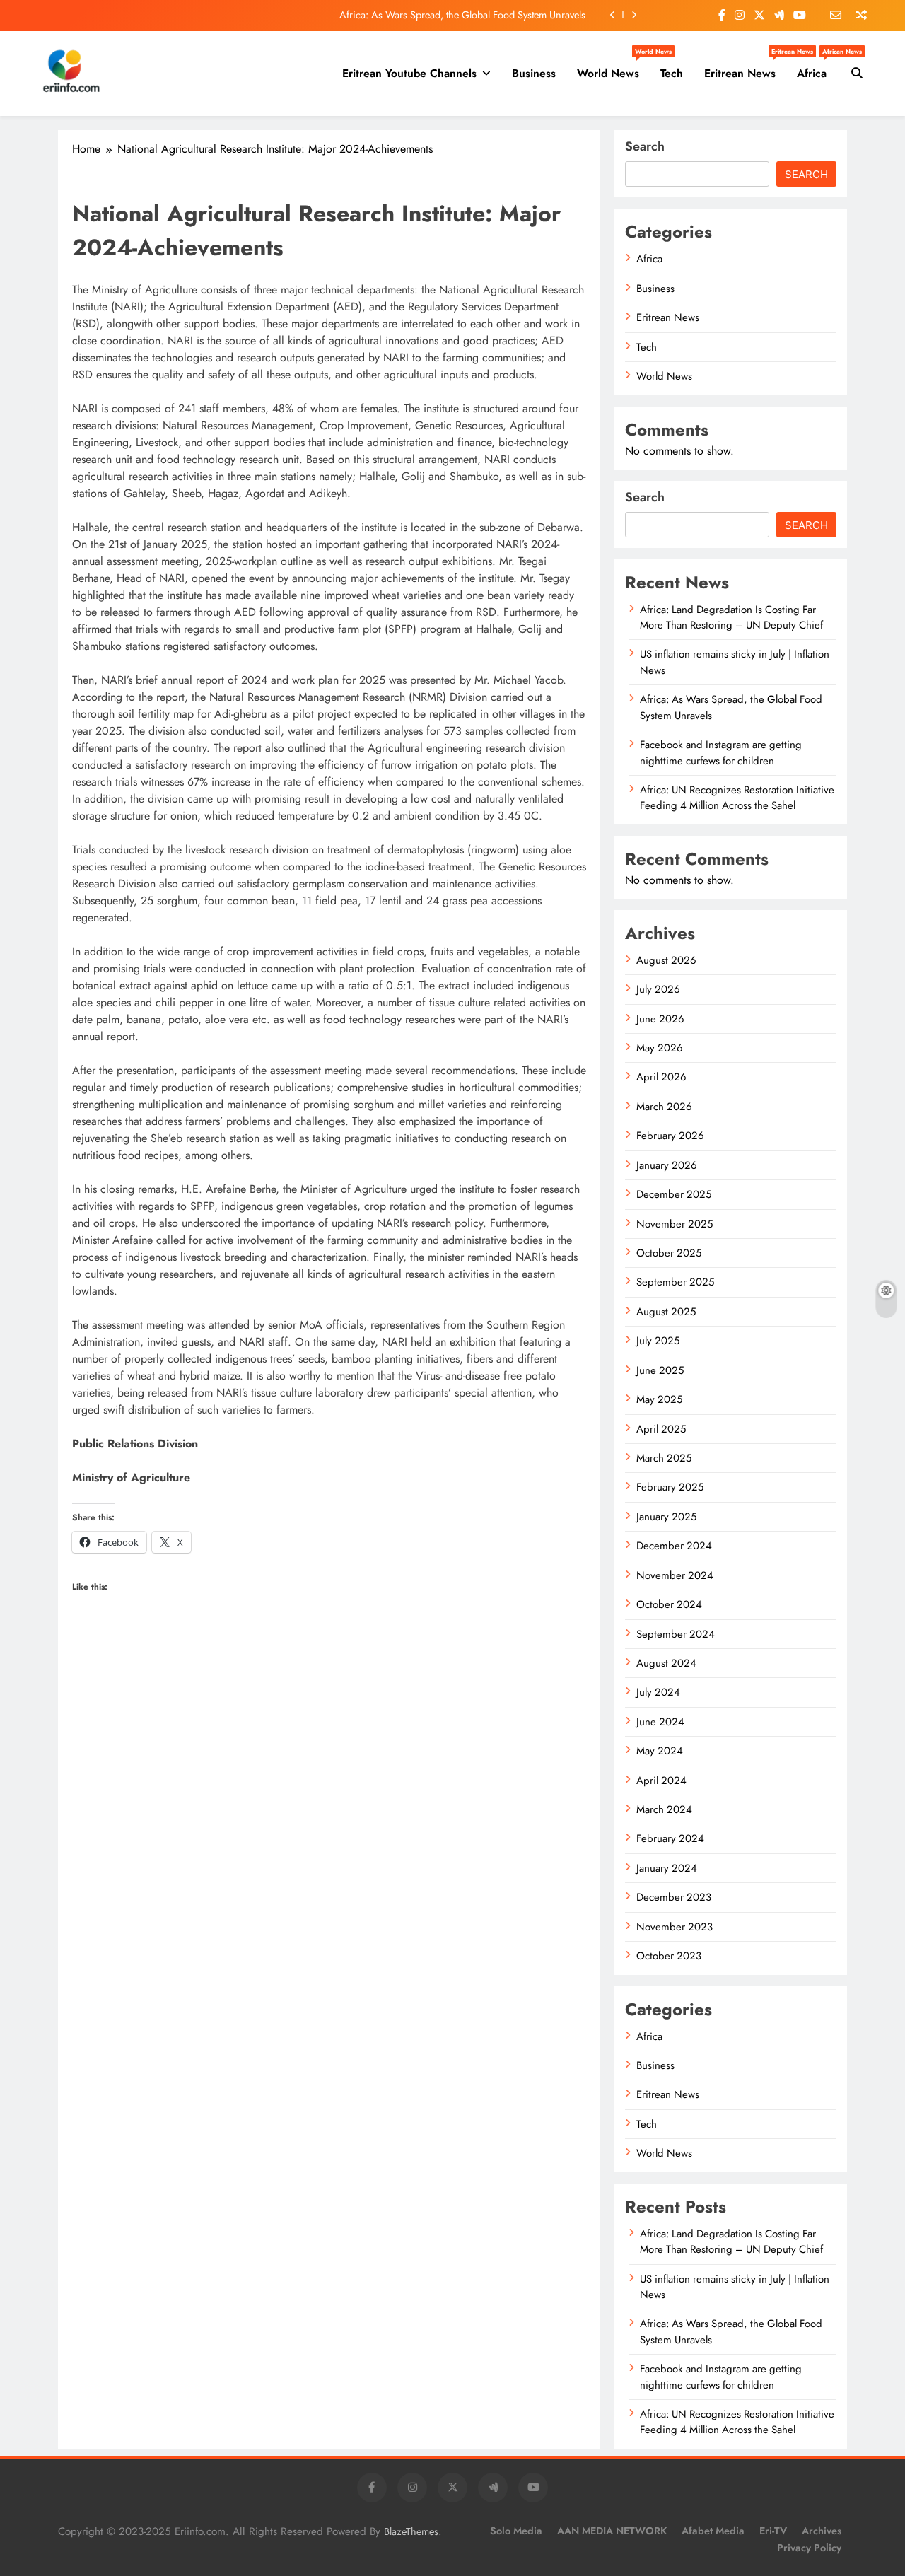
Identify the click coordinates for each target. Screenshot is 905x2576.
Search (645, 146)
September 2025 (675, 1282)
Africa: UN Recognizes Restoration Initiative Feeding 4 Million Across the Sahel (737, 798)
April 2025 (661, 1429)
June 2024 (660, 1722)
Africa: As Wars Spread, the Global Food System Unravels (462, 15)
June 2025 (660, 1370)
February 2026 (670, 1136)
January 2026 (667, 1165)
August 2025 (666, 1312)
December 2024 (674, 1546)
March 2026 (664, 1107)
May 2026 (660, 1048)
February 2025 (670, 1487)
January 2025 (666, 1517)
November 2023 (675, 1927)
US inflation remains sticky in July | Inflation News (735, 2287)
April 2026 (661, 1077)
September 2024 (676, 1634)
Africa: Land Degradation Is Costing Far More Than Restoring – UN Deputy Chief (731, 617)
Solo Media (516, 2531)
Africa (817, 68)
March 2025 (664, 1458)
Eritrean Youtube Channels (409, 73)
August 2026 (666, 960)
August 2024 (666, 1663)
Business (534, 73)
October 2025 (669, 1253)
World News (613, 68)
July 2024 (658, 1692)
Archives (822, 2531)
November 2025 (675, 1224)
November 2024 (675, 1575)
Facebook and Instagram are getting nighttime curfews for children (721, 752)
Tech (672, 73)
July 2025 (658, 1341)
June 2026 (660, 1019)
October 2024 (669, 1604)
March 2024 (664, 1809)
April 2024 (661, 1781)
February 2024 (670, 1838)
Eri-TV (773, 2531)
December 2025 (674, 1194)
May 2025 (659, 1399)
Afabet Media (713, 2531)
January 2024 (667, 1868)
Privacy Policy (809, 2548)
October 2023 (669, 1956)
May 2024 (660, 1751)
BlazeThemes (411, 2531)
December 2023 (674, 1897)
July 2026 (658, 989)
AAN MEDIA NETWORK (612, 2531)
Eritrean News (745, 68)
